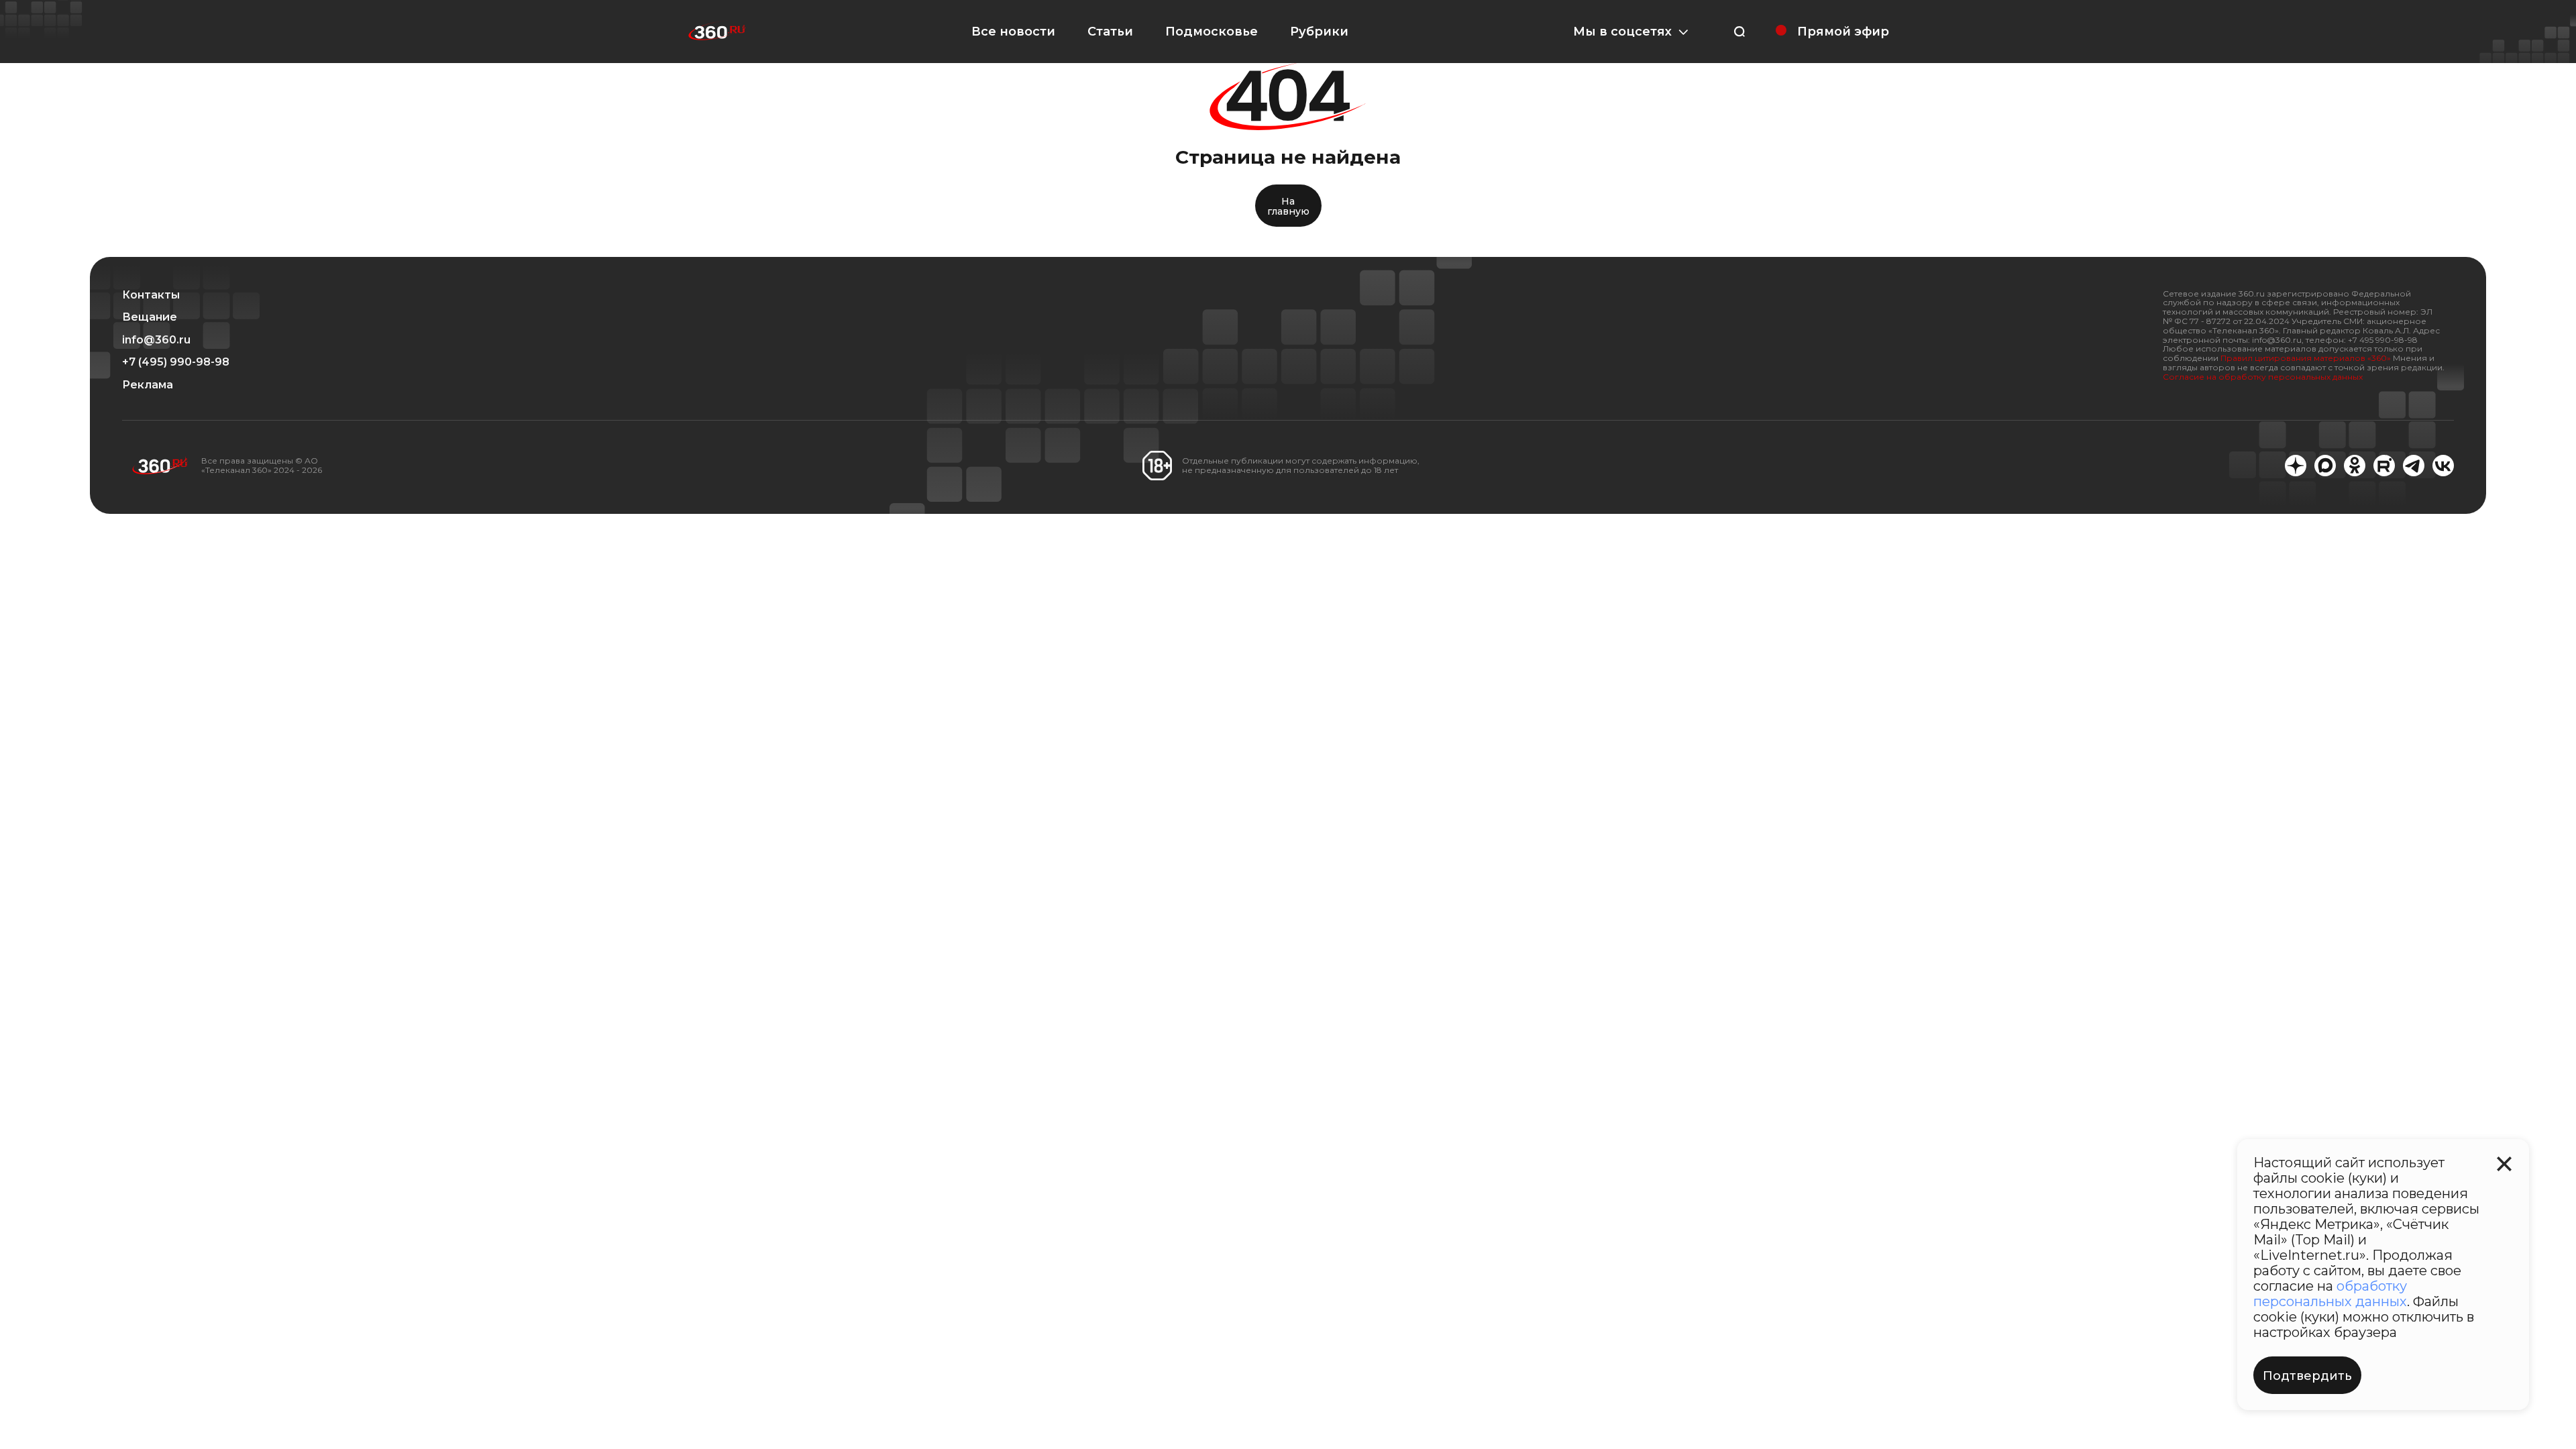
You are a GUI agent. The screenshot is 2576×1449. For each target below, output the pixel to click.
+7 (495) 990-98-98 (176, 362)
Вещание (150, 317)
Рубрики (1319, 32)
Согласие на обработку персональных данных (2263, 377)
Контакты (151, 295)
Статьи (1110, 32)
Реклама (148, 385)
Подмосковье (1212, 32)
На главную (1288, 206)
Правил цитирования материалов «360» (2306, 358)
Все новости (1013, 32)
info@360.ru (156, 340)
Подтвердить (2307, 1376)
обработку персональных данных (2330, 1294)
